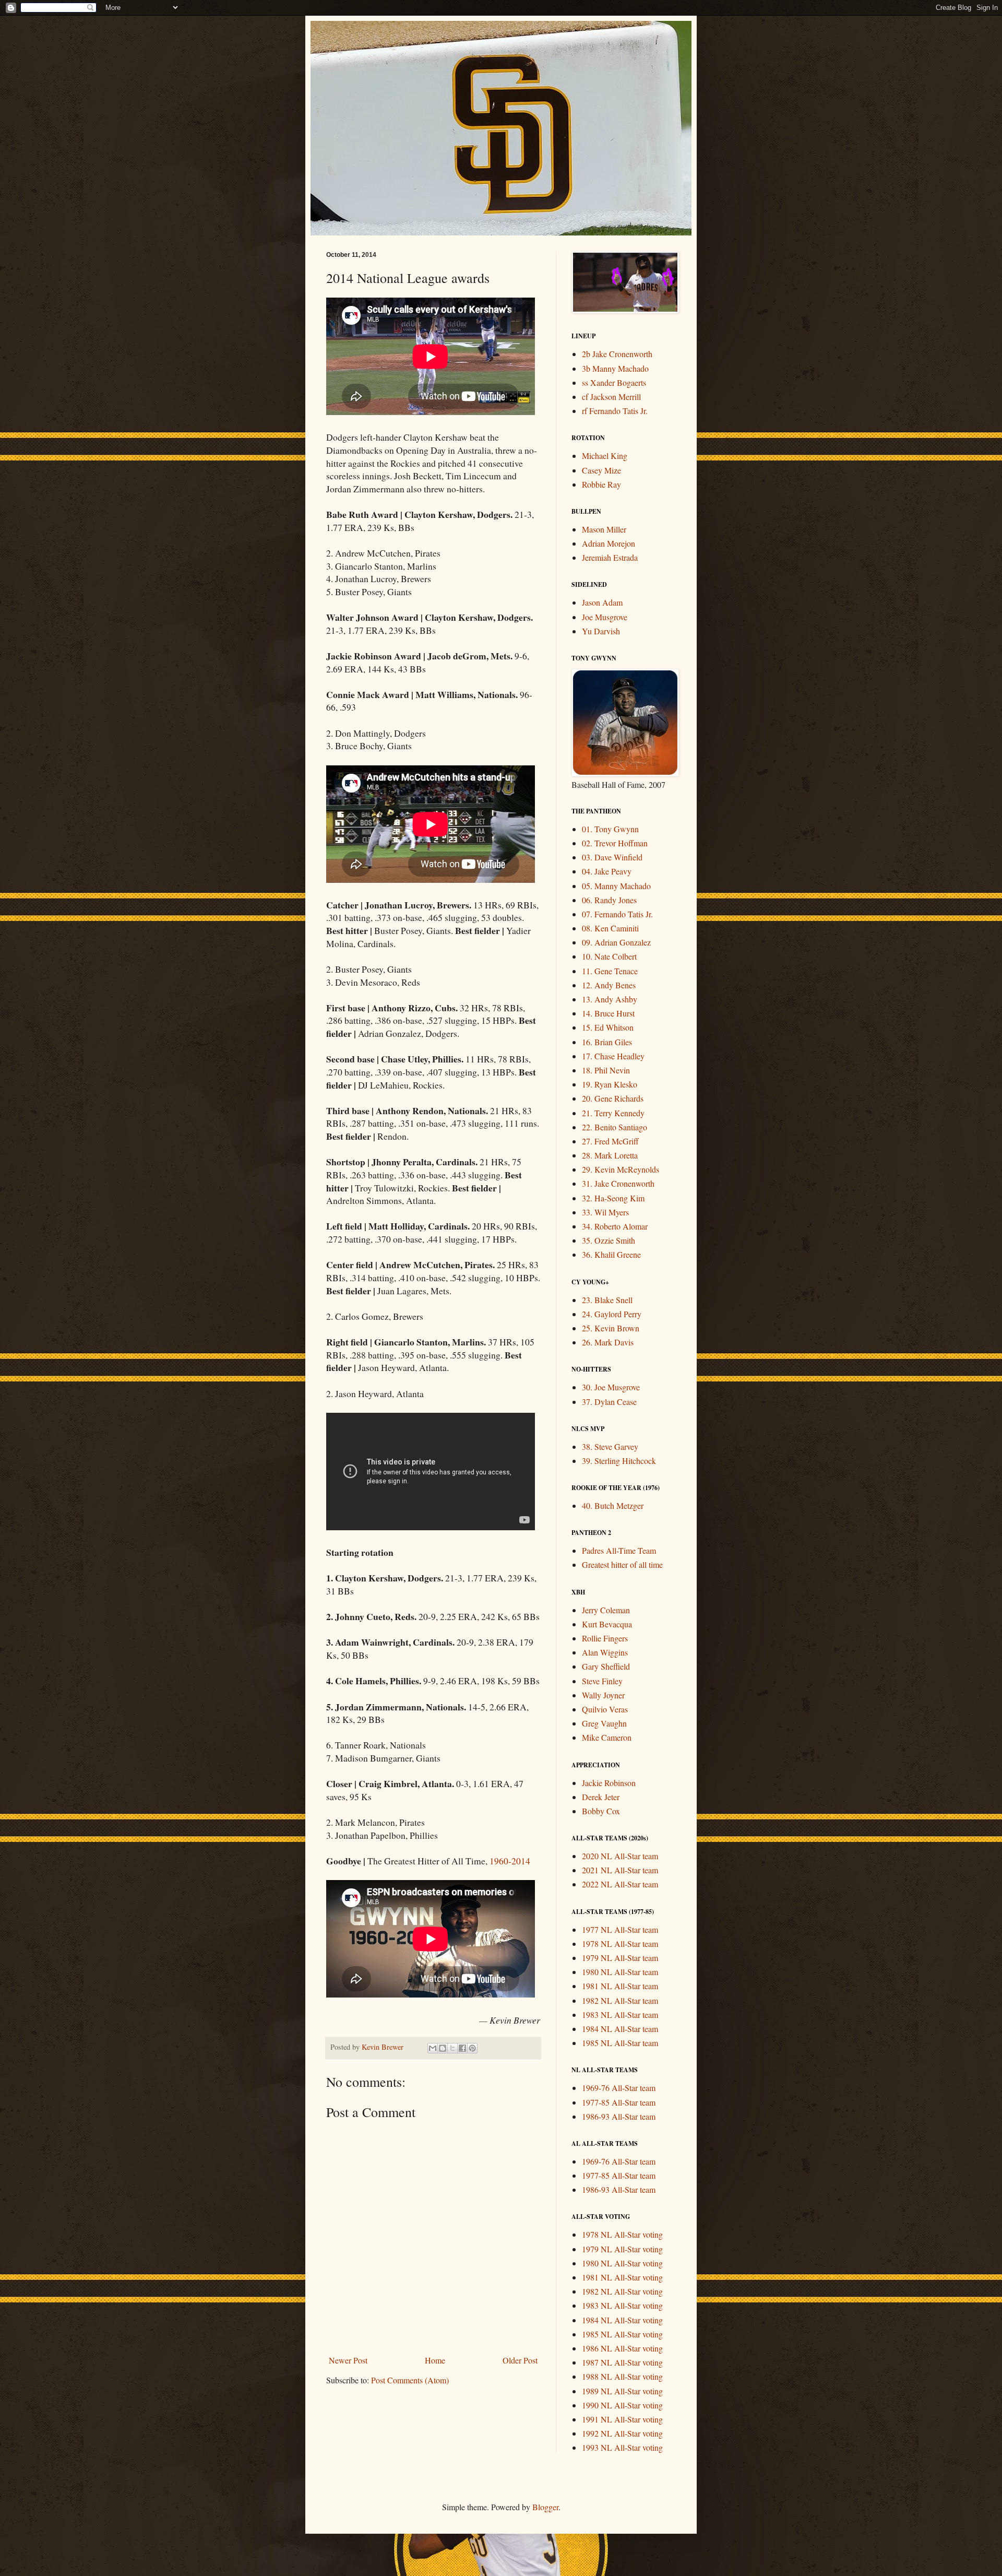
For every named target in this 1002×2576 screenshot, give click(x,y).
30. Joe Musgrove (611, 1387)
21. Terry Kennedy (613, 1113)
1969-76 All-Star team (619, 2088)
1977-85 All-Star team (619, 2102)
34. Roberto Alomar (615, 1226)
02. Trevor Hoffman (615, 843)
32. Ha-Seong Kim (613, 1198)
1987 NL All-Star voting (622, 2362)
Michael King (605, 456)
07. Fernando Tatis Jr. (617, 914)
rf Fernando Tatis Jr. (615, 411)
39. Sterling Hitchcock (619, 1461)
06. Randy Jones (609, 900)
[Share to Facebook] (462, 2048)
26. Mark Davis (608, 1342)
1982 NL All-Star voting (622, 2291)
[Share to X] (452, 2048)
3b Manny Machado (615, 368)
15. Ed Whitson (608, 1027)
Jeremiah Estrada (610, 557)
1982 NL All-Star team (620, 2000)
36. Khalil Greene (611, 1254)
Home (435, 2360)
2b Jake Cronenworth (617, 354)
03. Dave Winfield (612, 857)
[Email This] (433, 2048)
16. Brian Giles (607, 1042)
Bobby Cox (601, 1811)
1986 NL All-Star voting (622, 2348)
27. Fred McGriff (610, 1141)
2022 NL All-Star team (620, 1884)
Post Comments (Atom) (410, 2380)
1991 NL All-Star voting (622, 2419)
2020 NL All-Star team (620, 1856)
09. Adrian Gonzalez (616, 942)
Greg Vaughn (604, 1723)
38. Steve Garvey (610, 1446)
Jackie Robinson (609, 1783)
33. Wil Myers (605, 1212)
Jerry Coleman (606, 1610)
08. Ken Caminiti (610, 928)
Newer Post (348, 2360)
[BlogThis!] (443, 2048)
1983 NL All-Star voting (622, 2305)
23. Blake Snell (607, 1300)
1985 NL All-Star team (620, 2043)
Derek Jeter (601, 1797)
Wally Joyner (603, 1695)
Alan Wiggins (605, 1652)
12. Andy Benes (609, 985)
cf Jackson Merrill (611, 397)
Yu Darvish (601, 631)
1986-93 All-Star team (619, 2116)
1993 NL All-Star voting (622, 2447)
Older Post (520, 2360)
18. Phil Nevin (606, 1070)
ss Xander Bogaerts (614, 382)
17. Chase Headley (613, 1056)
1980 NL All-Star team (620, 1972)
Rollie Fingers (605, 1638)
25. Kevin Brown (611, 1328)
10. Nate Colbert (609, 956)
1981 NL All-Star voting (622, 2277)
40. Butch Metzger (613, 1505)
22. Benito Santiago (615, 1127)
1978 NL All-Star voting (622, 2234)
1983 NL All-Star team (620, 2014)
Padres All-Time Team (619, 1550)
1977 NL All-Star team (620, 1929)
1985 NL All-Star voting (622, 2334)
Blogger (545, 2507)
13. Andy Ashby (610, 999)
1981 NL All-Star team (620, 1986)
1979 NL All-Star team (620, 1958)
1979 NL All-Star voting (622, 2249)
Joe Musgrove (605, 617)
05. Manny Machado (616, 886)
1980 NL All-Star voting (622, 2263)
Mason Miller (604, 529)
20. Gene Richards (613, 1098)
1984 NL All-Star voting (622, 2320)
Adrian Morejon (609, 543)
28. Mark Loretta (610, 1155)
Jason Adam (602, 602)
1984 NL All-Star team (620, 2029)
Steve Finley (602, 1681)
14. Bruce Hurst (608, 1013)
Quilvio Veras (605, 1709)
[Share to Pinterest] (472, 2048)
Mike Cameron (607, 1737)
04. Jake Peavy (607, 871)
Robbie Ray (601, 484)
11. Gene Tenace (610, 971)
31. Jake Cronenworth (618, 1183)
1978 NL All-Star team (620, 1943)
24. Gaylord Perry (612, 1314)
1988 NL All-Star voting (622, 2376)
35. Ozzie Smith (609, 1240)
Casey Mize (601, 470)
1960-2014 (510, 1861)
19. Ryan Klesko (610, 1084)
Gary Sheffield (606, 1666)
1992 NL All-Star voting (622, 2433)
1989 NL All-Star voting (622, 2391)
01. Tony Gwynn (610, 829)
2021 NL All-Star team (620, 1870)
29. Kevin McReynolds (621, 1169)
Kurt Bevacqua (607, 1624)
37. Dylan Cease (609, 1402)
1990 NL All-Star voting (622, 2405)
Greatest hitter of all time (622, 1564)
